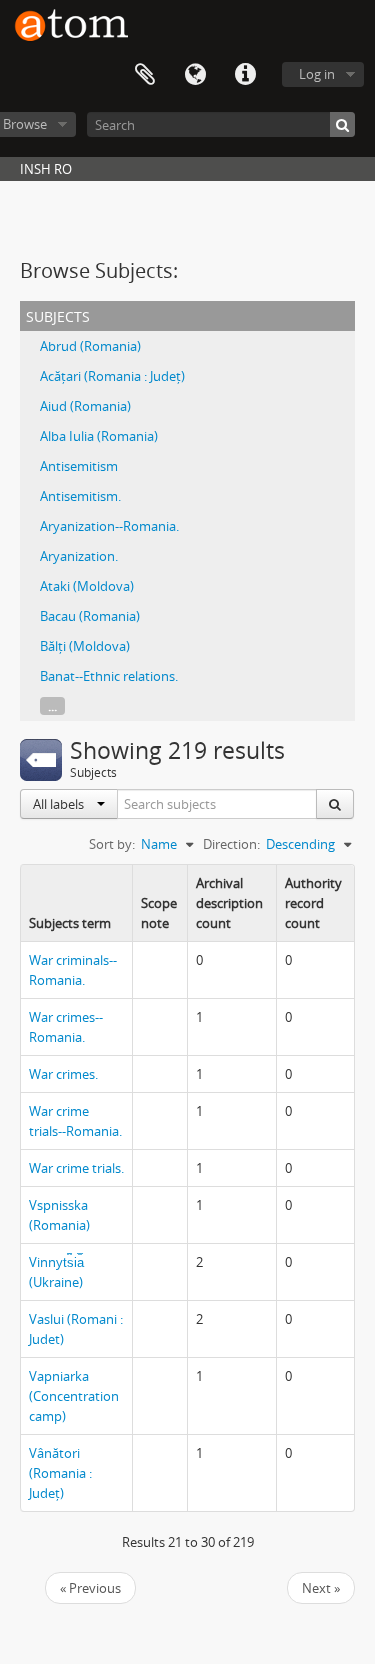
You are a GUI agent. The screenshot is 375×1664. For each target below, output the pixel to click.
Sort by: (112, 844)
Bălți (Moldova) (85, 646)
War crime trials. (76, 1168)
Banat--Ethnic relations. (109, 676)
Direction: (231, 844)
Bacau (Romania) (90, 616)
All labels (60, 804)
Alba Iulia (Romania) (99, 436)
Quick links (245, 75)
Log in (317, 74)
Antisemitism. (80, 496)
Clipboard (145, 75)
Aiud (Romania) (85, 406)
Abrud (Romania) (90, 346)
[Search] (342, 124)
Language (195, 75)
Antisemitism (79, 466)
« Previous (90, 1588)
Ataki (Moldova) (87, 586)
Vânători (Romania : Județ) (60, 1473)
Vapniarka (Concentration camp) (74, 1396)
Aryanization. (79, 556)
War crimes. (63, 1074)
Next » (321, 1588)
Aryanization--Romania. (109, 526)
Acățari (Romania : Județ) (112, 376)
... (52, 706)
